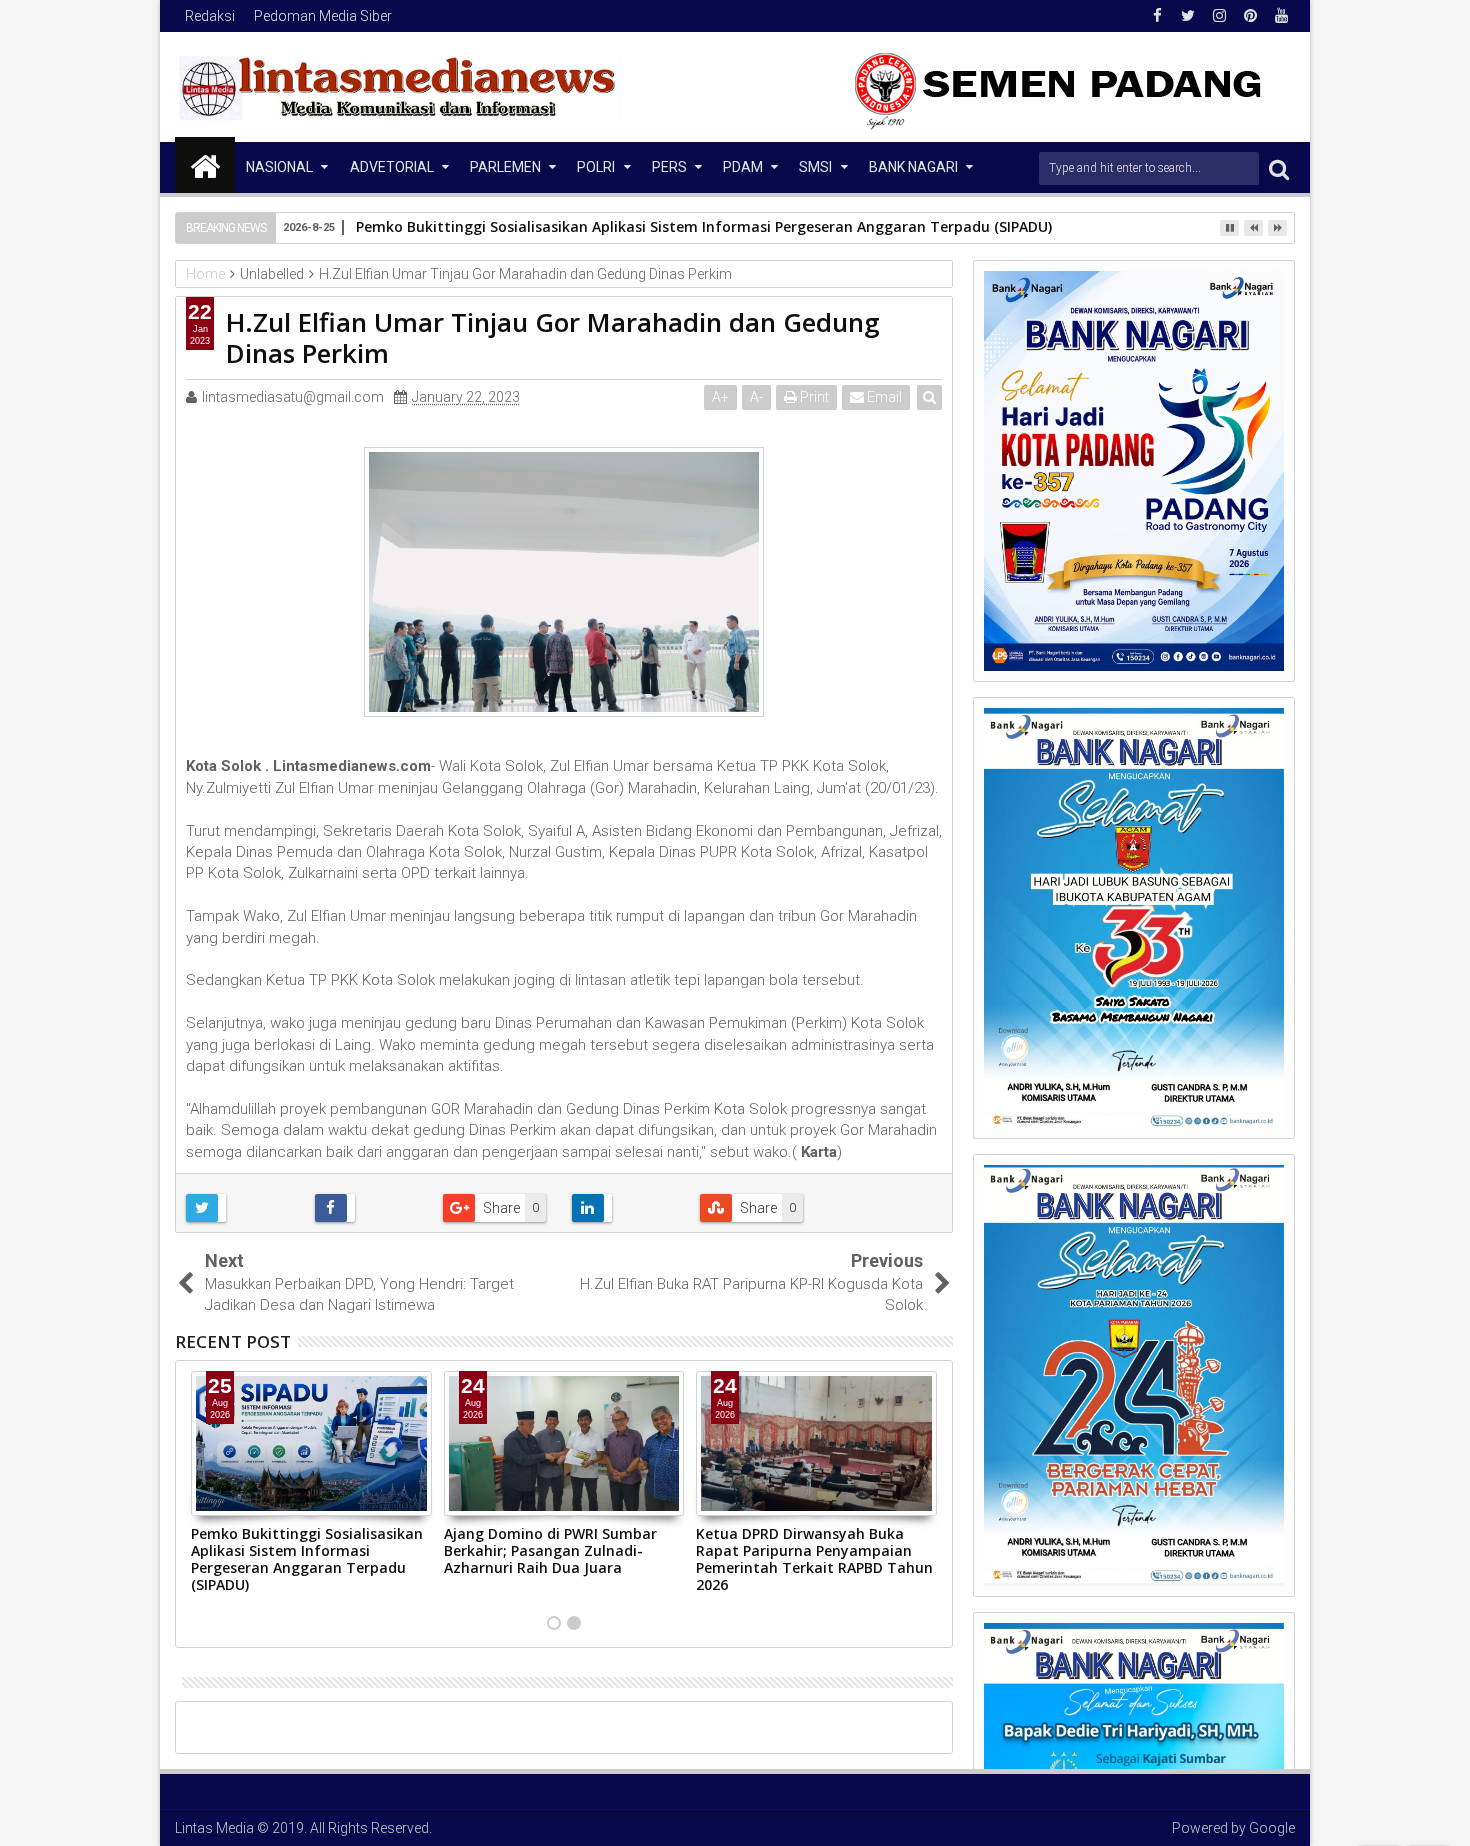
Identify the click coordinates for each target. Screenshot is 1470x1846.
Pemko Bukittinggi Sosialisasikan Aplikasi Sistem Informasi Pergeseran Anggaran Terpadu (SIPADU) (704, 226)
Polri (596, 167)
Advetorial (392, 167)
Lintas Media (214, 1828)
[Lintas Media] (205, 165)
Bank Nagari (913, 167)
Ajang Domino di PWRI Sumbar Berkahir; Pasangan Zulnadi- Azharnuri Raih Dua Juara (550, 1550)
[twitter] (1188, 16)
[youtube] (1281, 16)
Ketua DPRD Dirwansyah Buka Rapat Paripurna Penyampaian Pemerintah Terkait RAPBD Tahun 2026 (814, 1558)
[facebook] (1157, 16)
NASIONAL (279, 167)
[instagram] (1219, 16)
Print (813, 397)
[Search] (1279, 168)
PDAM (743, 167)
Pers (669, 167)
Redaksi (210, 16)
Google (1272, 1828)
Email (883, 397)
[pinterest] (1250, 16)
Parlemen (505, 167)
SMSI (815, 167)
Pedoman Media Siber (323, 16)
